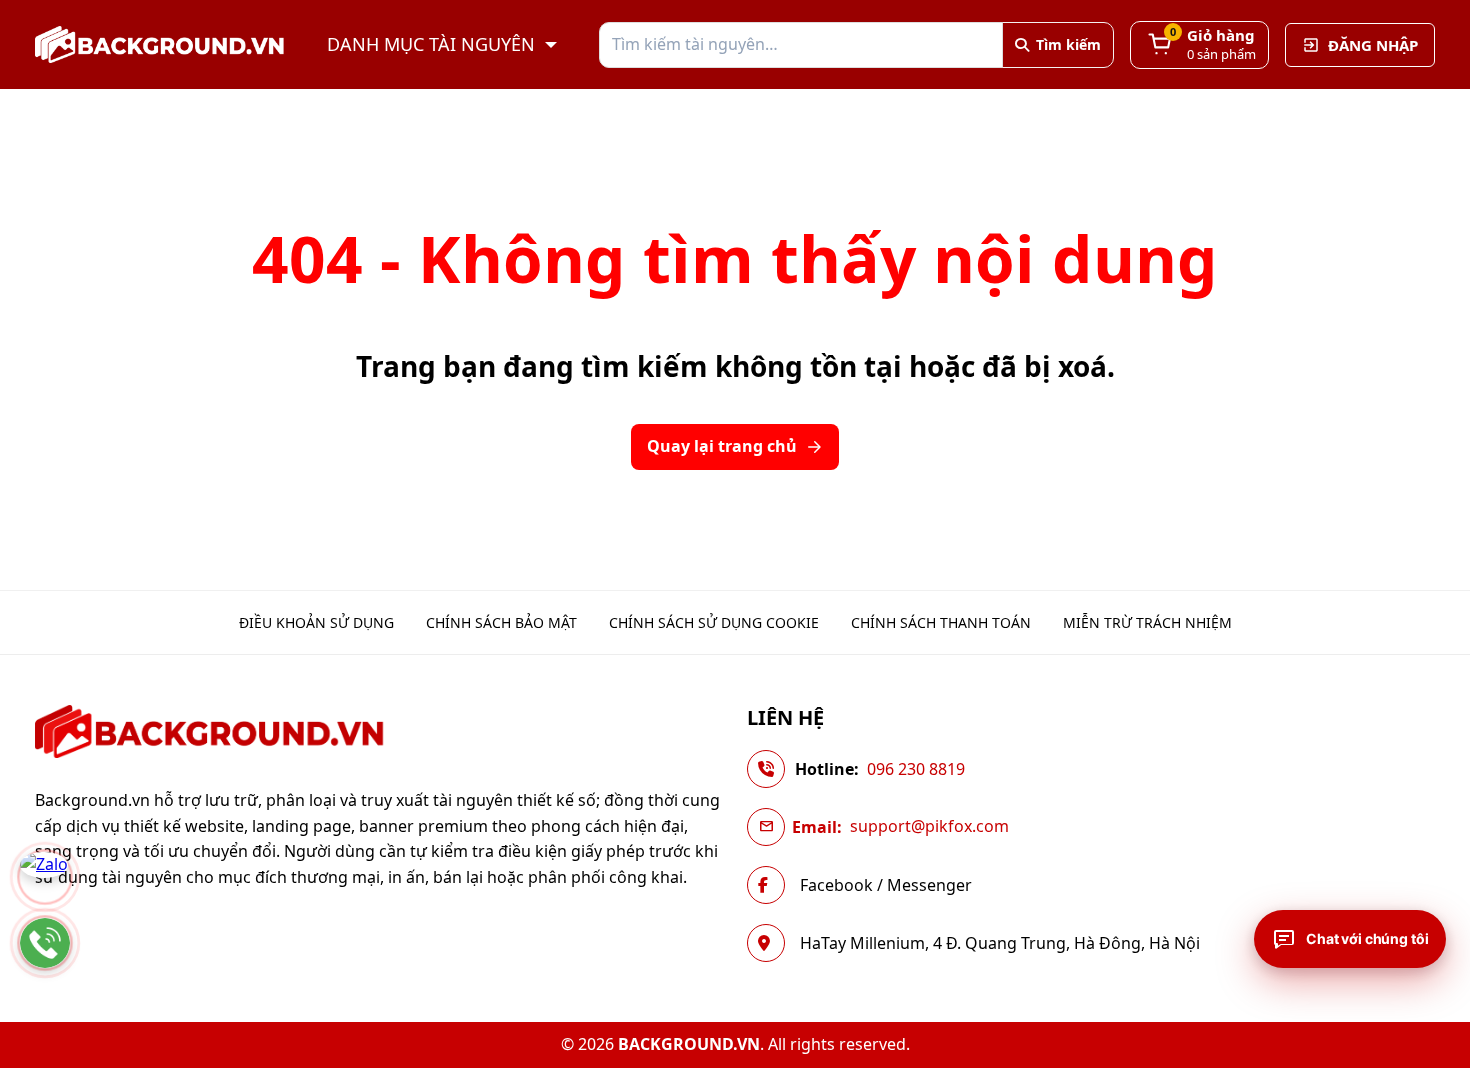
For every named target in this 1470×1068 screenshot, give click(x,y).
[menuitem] (316, 623)
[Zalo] (45, 877)
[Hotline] (45, 943)
